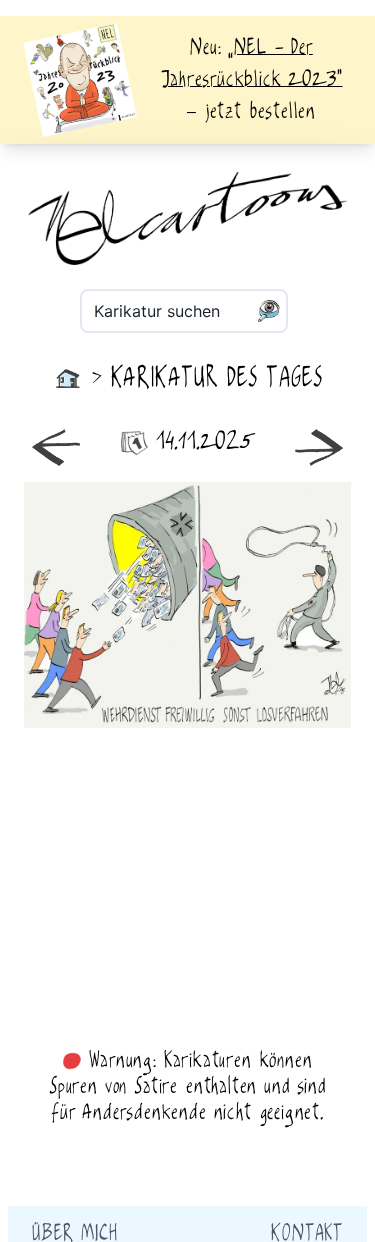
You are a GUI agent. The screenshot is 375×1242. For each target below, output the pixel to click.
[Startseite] (68, 379)
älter (270, 605)
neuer (106, 605)
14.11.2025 (205, 442)
